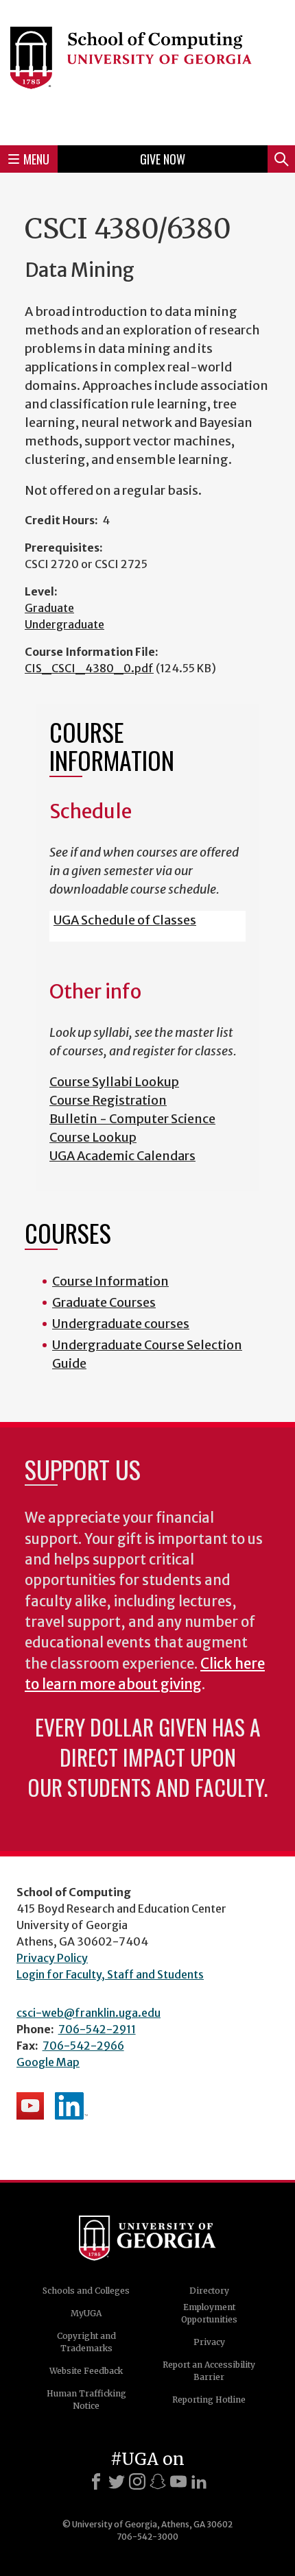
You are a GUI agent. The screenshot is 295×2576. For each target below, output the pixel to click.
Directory (209, 2291)
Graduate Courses (104, 1302)
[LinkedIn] (199, 2481)
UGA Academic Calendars (122, 1156)
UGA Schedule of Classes (125, 920)
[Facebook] (96, 2481)
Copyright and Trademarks (86, 2342)
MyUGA (86, 2313)
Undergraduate (64, 624)
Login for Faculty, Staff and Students (110, 1974)
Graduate (49, 608)
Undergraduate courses (121, 1324)
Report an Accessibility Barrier (209, 2371)
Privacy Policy (52, 1958)
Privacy (209, 2342)
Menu (36, 159)
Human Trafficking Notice (86, 2400)
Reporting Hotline (209, 2400)
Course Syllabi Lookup (114, 1082)
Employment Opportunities (209, 2313)
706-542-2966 (83, 2046)
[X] (117, 2481)
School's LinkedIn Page (71, 2106)
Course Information (110, 1281)
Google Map (48, 2062)
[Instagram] (137, 2481)
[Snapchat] (158, 2481)
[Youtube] (178, 2481)
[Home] (147, 71)
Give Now (163, 159)
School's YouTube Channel (30, 2106)
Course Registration (108, 1100)
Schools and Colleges (86, 2291)
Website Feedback (86, 2371)
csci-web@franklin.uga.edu (88, 2013)
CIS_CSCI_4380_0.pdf (89, 668)
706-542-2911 (97, 2029)
